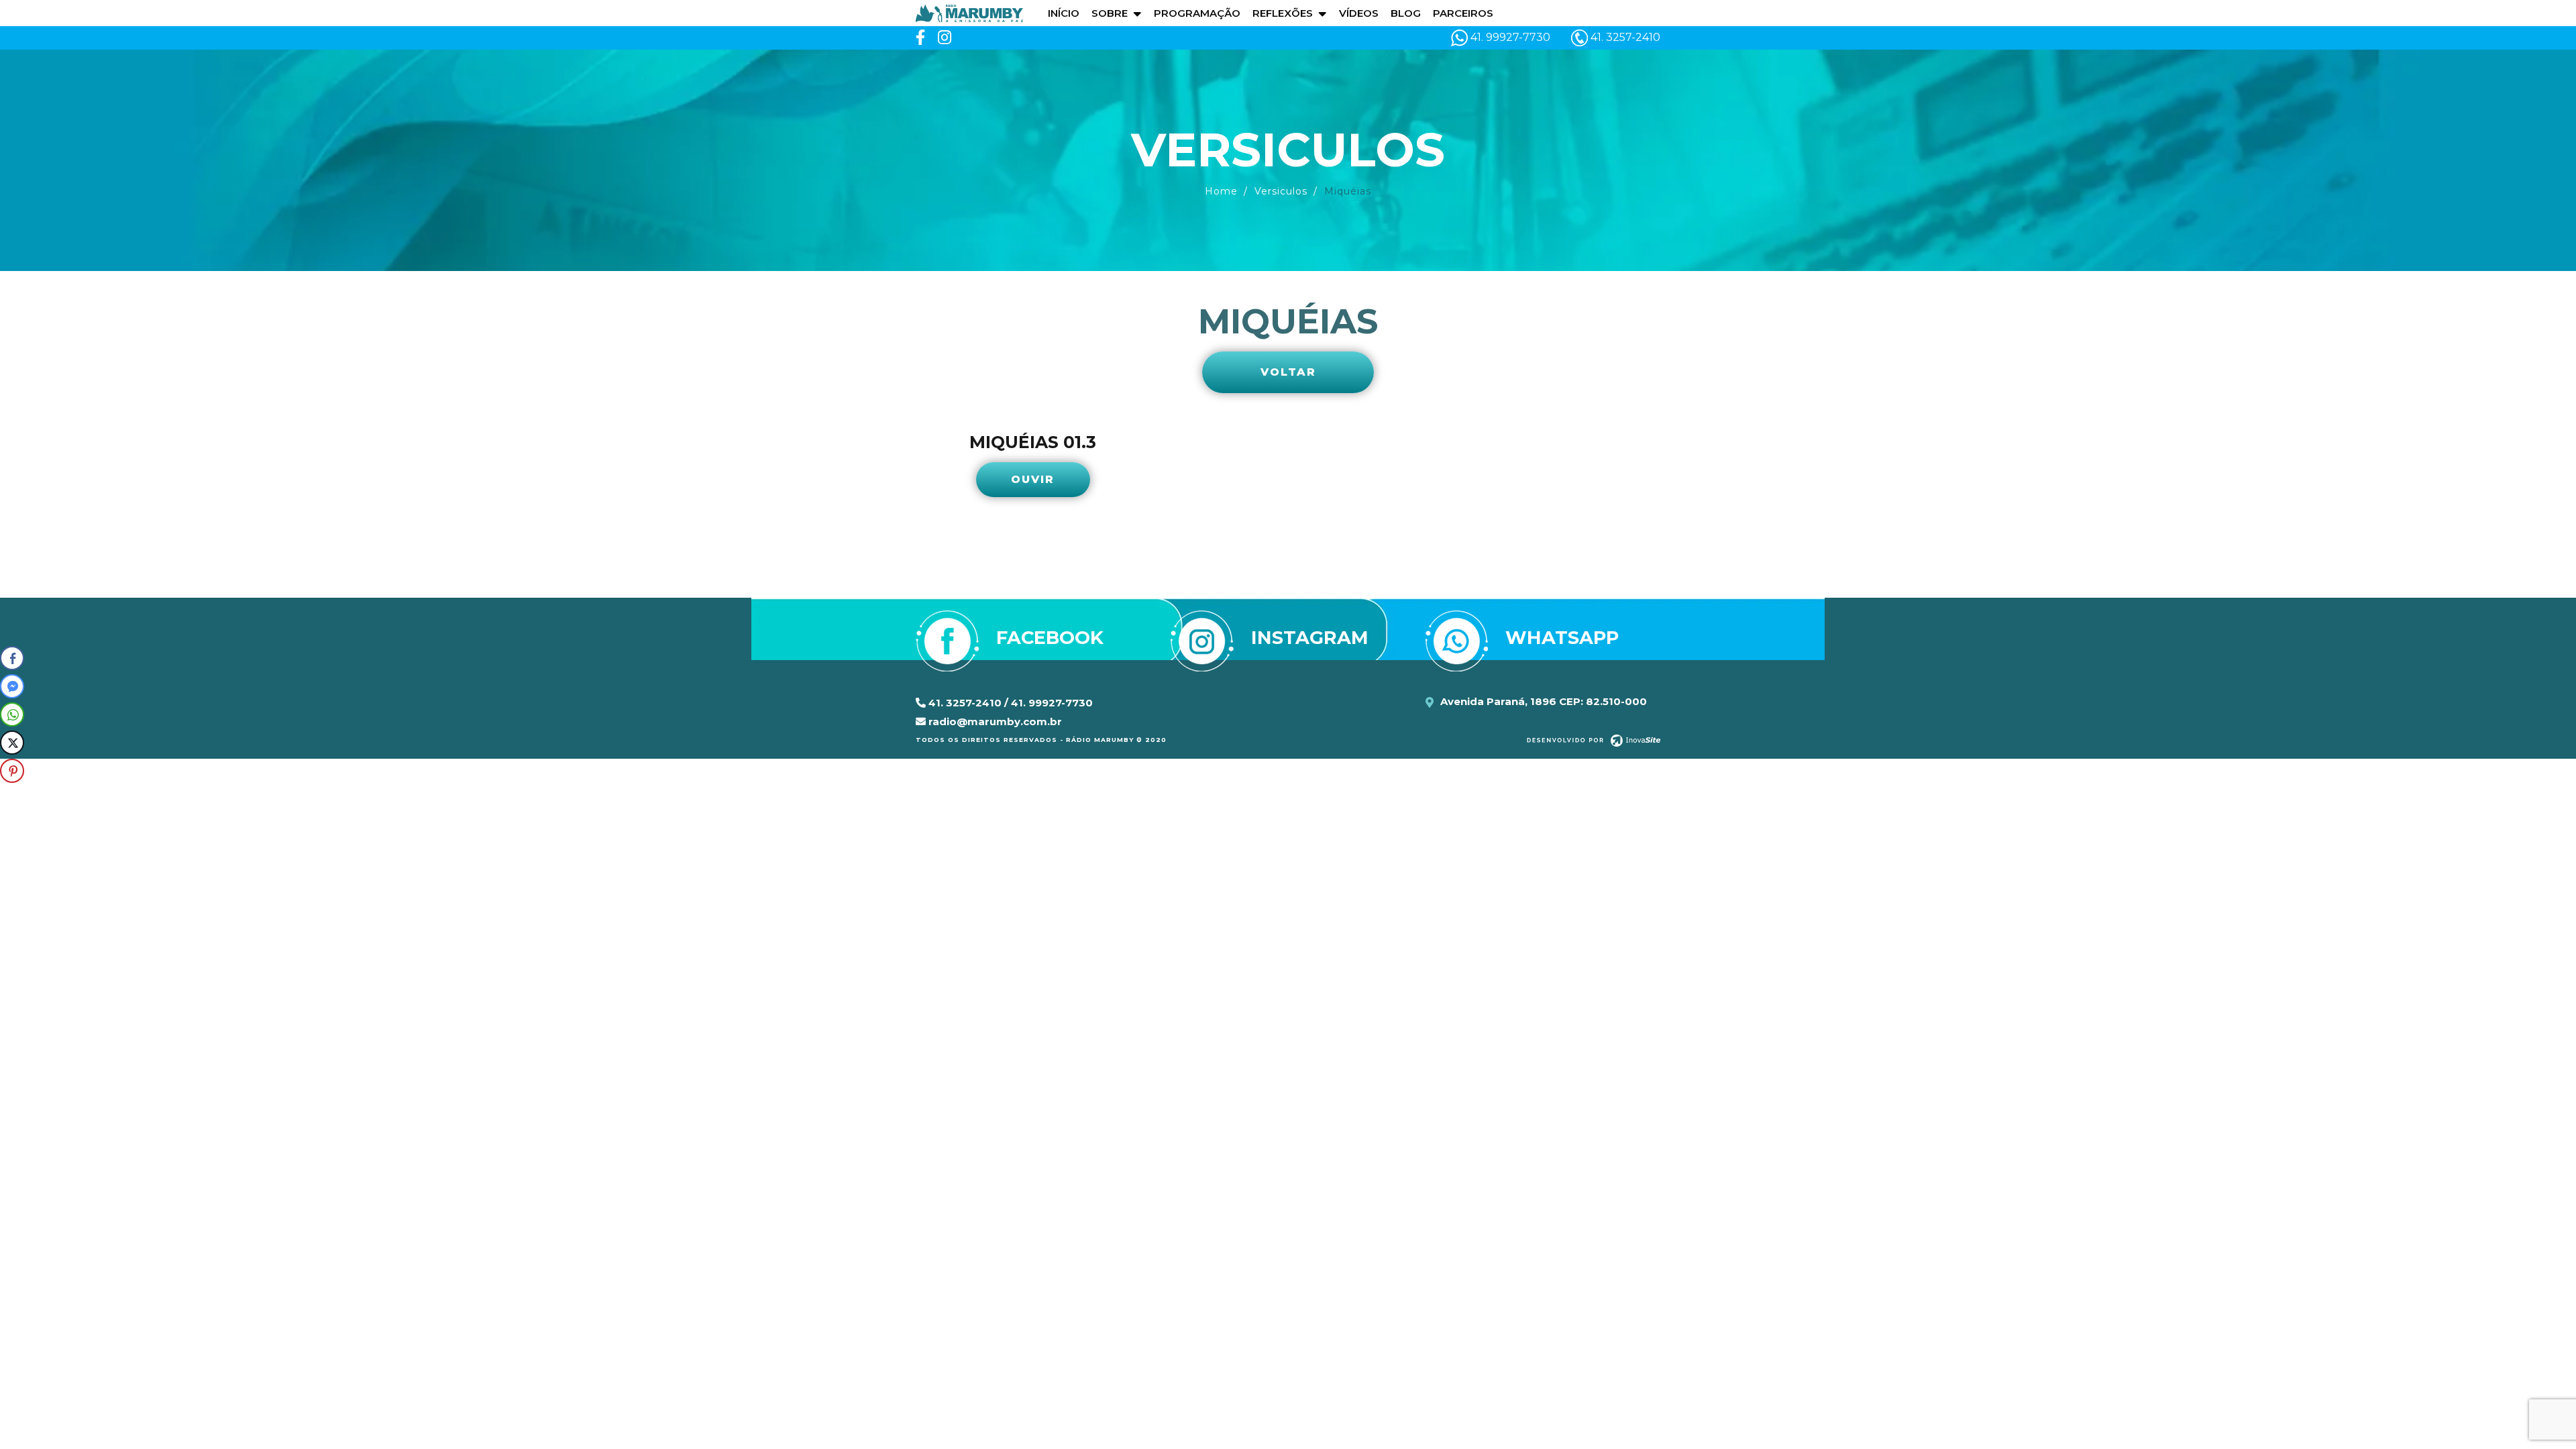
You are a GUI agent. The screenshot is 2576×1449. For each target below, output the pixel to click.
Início (1064, 13)
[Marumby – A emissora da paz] (969, 12)
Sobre (1110, 13)
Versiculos (1281, 191)
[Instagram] (945, 38)
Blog (1406, 13)
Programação (1197, 13)
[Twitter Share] (12, 743)
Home (1221, 191)
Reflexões (1283, 13)
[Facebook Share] (12, 658)
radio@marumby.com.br (994, 721)
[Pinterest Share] (12, 771)
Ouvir (1033, 479)
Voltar (1288, 372)
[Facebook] (920, 38)
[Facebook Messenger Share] (12, 686)
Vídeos (1359, 13)
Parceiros (1463, 13)
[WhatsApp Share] (12, 714)
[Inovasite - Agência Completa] (1594, 739)
